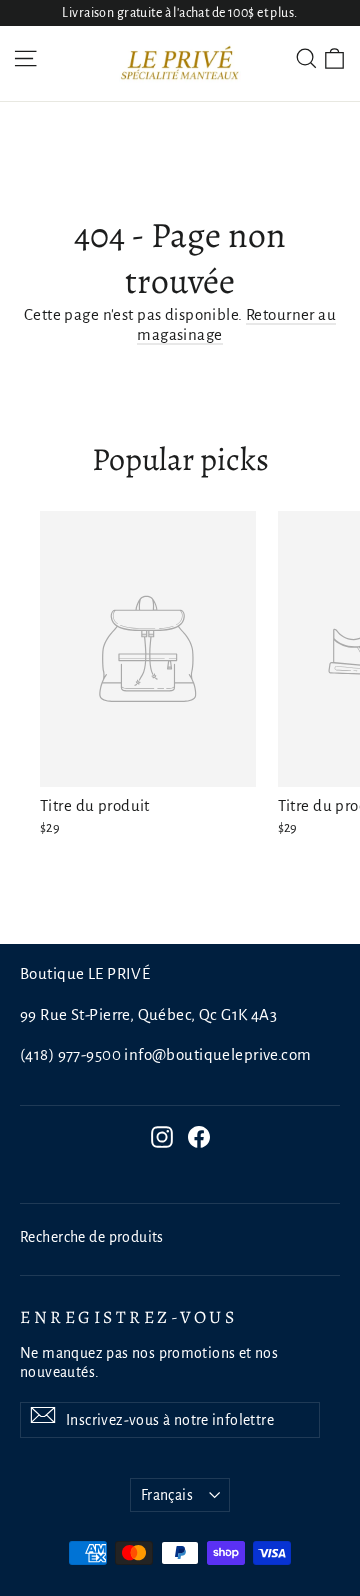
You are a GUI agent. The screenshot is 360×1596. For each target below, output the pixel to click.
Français (167, 1495)
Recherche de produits (92, 1237)
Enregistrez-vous (128, 1317)
